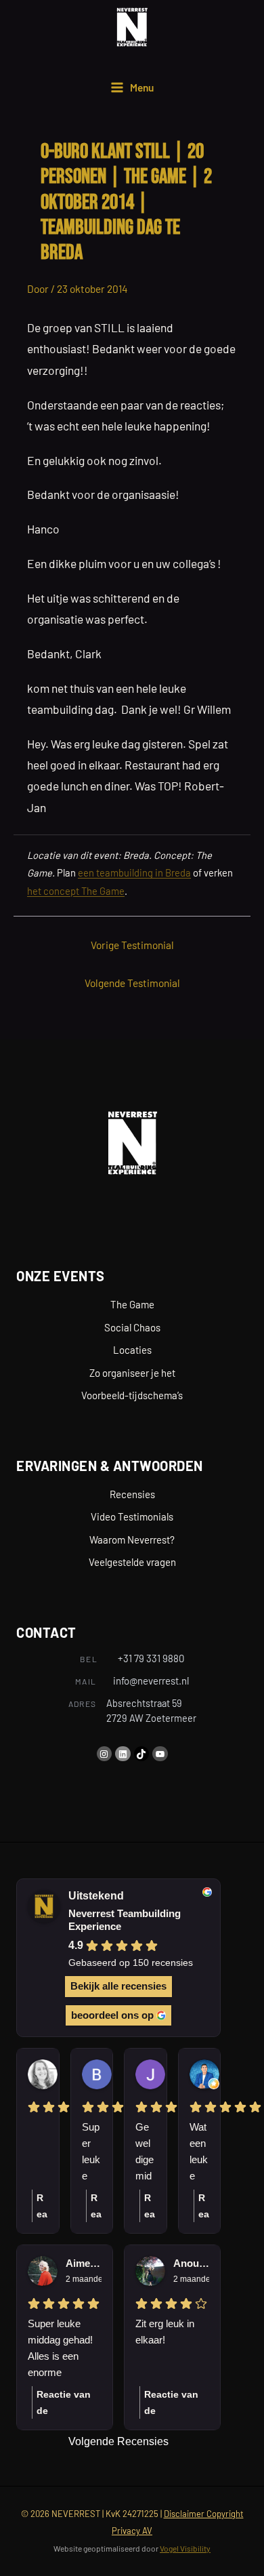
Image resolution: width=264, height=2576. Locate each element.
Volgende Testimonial (132, 983)
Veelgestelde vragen (132, 1562)
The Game (132, 1304)
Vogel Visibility (185, 2548)
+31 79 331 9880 (151, 1658)
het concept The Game (76, 891)
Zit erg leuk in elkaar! (165, 2332)
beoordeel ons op (112, 2015)
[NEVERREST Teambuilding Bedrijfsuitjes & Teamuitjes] (132, 27)
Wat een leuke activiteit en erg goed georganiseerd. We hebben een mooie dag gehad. (199, 2153)
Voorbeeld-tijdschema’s (132, 1395)
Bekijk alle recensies (118, 1986)
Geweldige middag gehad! (145, 2153)
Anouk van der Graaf (191, 2263)
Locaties (132, 1350)
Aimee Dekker (84, 2263)
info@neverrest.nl (151, 1681)
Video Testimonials (132, 1516)
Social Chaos (132, 1327)
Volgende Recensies (118, 2441)
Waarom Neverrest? (132, 1539)
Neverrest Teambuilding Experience (125, 1920)
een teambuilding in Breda (134, 872)
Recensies (132, 1494)
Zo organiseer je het (132, 1373)
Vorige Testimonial (132, 945)
